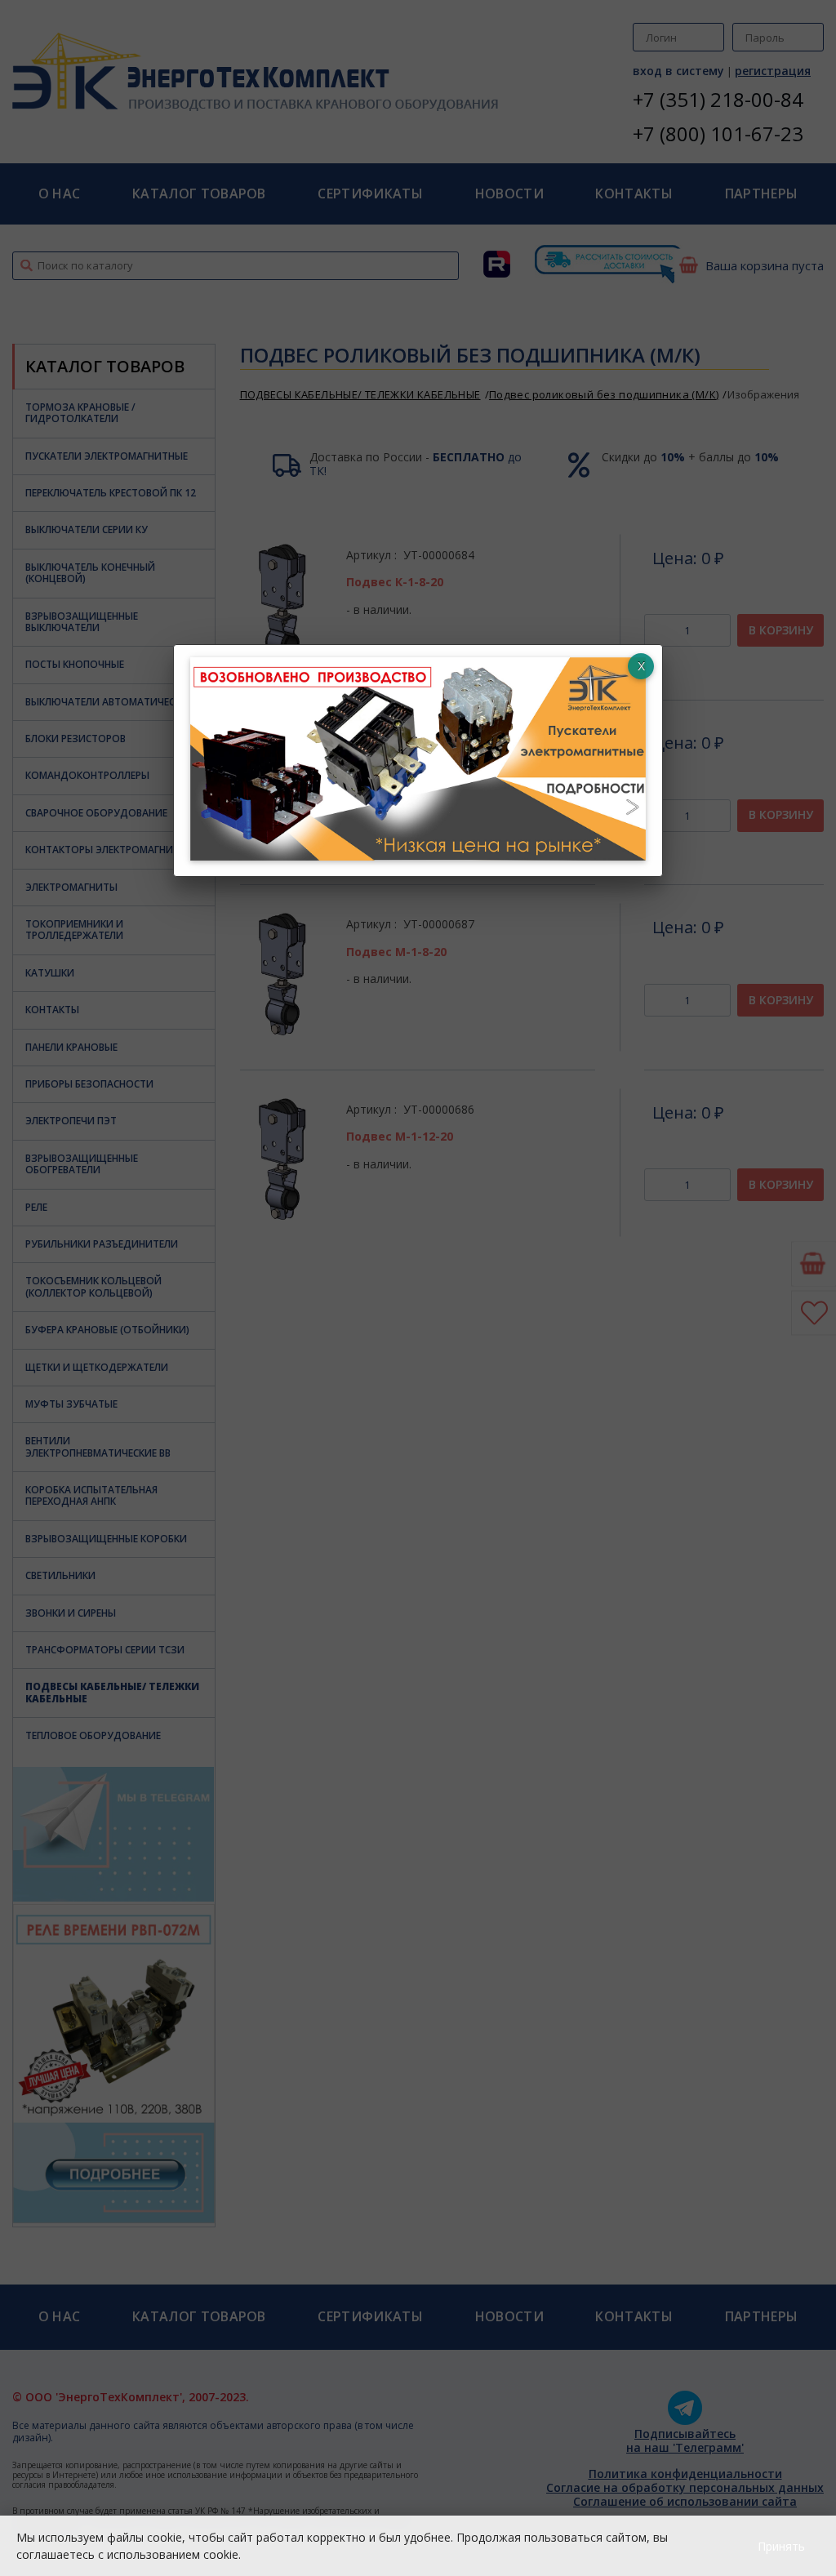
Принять (781, 2546)
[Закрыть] (641, 666)
